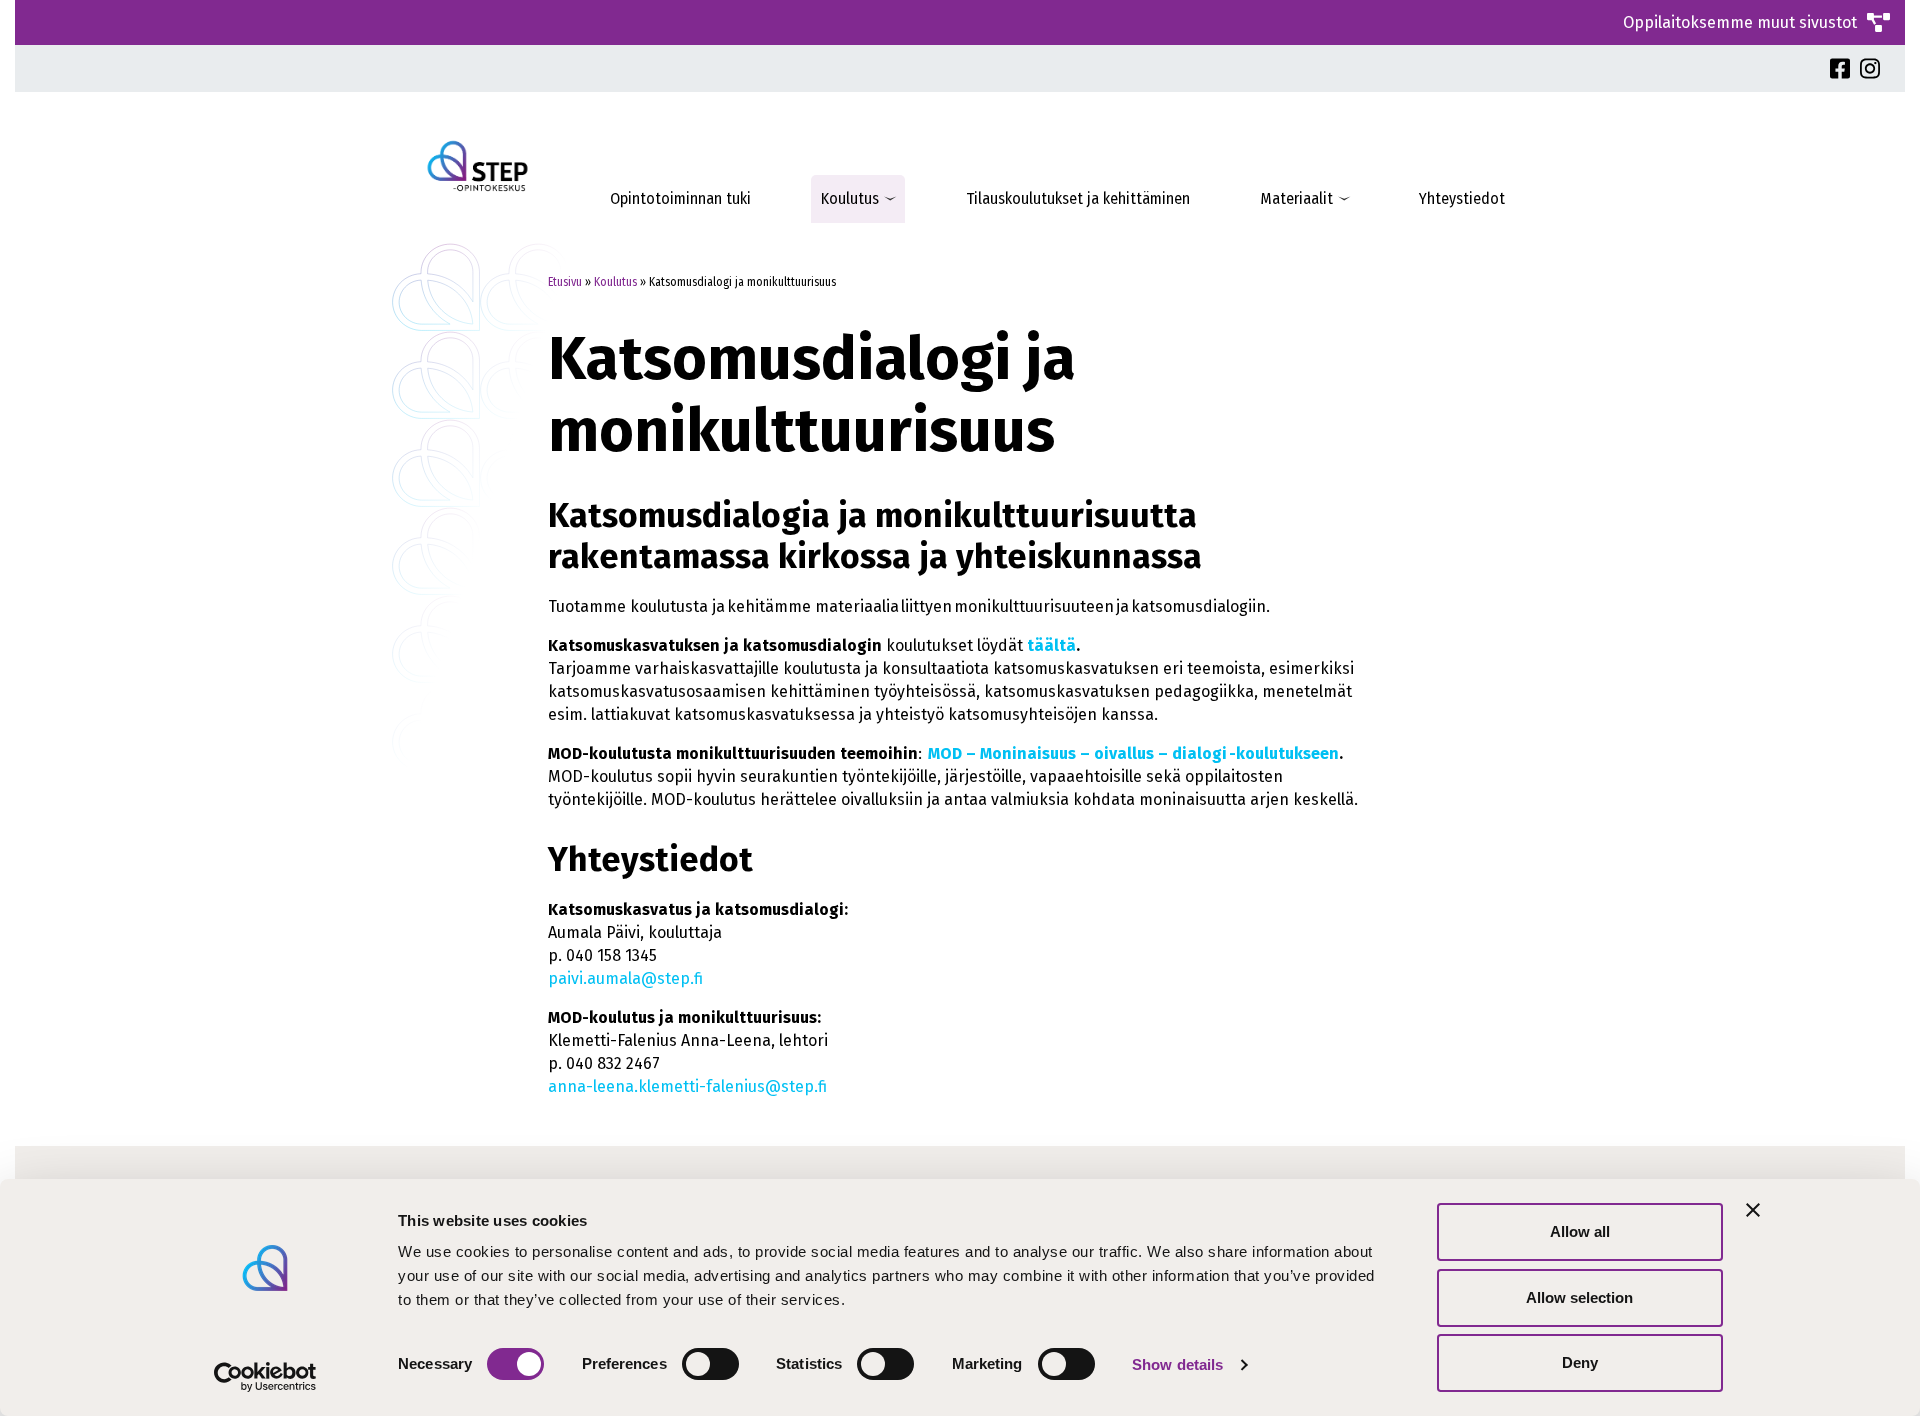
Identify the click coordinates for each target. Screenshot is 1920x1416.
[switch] (710, 1364)
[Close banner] (1753, 1210)
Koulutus (850, 198)
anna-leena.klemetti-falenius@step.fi (687, 1086)
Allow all (1580, 1231)
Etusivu (565, 282)
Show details (1177, 1364)
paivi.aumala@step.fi (625, 978)
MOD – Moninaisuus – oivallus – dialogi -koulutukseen (1133, 753)
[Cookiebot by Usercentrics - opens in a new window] (265, 1377)
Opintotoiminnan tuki (680, 198)
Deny (1580, 1362)
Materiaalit (1296, 198)
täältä (1051, 645)
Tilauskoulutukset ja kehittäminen (1078, 198)
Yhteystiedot (1462, 198)
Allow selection (1579, 1297)
